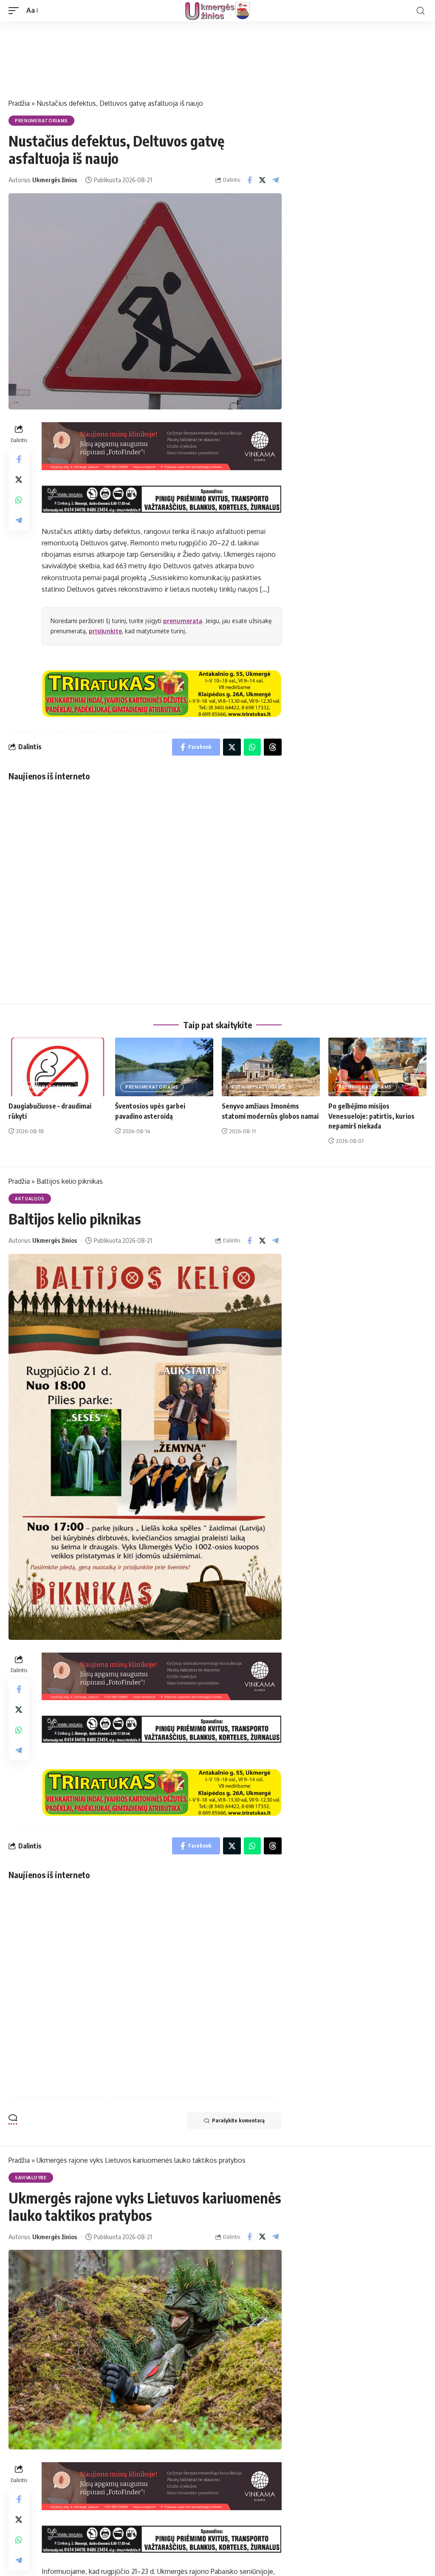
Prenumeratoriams (41, 121)
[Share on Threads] (273, 747)
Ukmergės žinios (55, 180)
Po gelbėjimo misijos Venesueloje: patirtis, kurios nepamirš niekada (371, 1116)
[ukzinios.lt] (217, 11)
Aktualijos (30, 1199)
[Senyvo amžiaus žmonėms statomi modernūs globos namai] (271, 1067)
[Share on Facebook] (249, 180)
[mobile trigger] (16, 10)
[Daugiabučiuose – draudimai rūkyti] (58, 1067)
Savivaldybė (31, 2178)
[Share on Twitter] (263, 180)
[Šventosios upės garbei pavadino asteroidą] (164, 1067)
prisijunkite (105, 631)
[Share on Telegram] (276, 180)
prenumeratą (183, 621)
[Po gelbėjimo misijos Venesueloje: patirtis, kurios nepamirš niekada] (377, 1067)
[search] (421, 11)
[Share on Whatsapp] (19, 500)
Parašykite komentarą (238, 2120)
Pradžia (19, 103)
